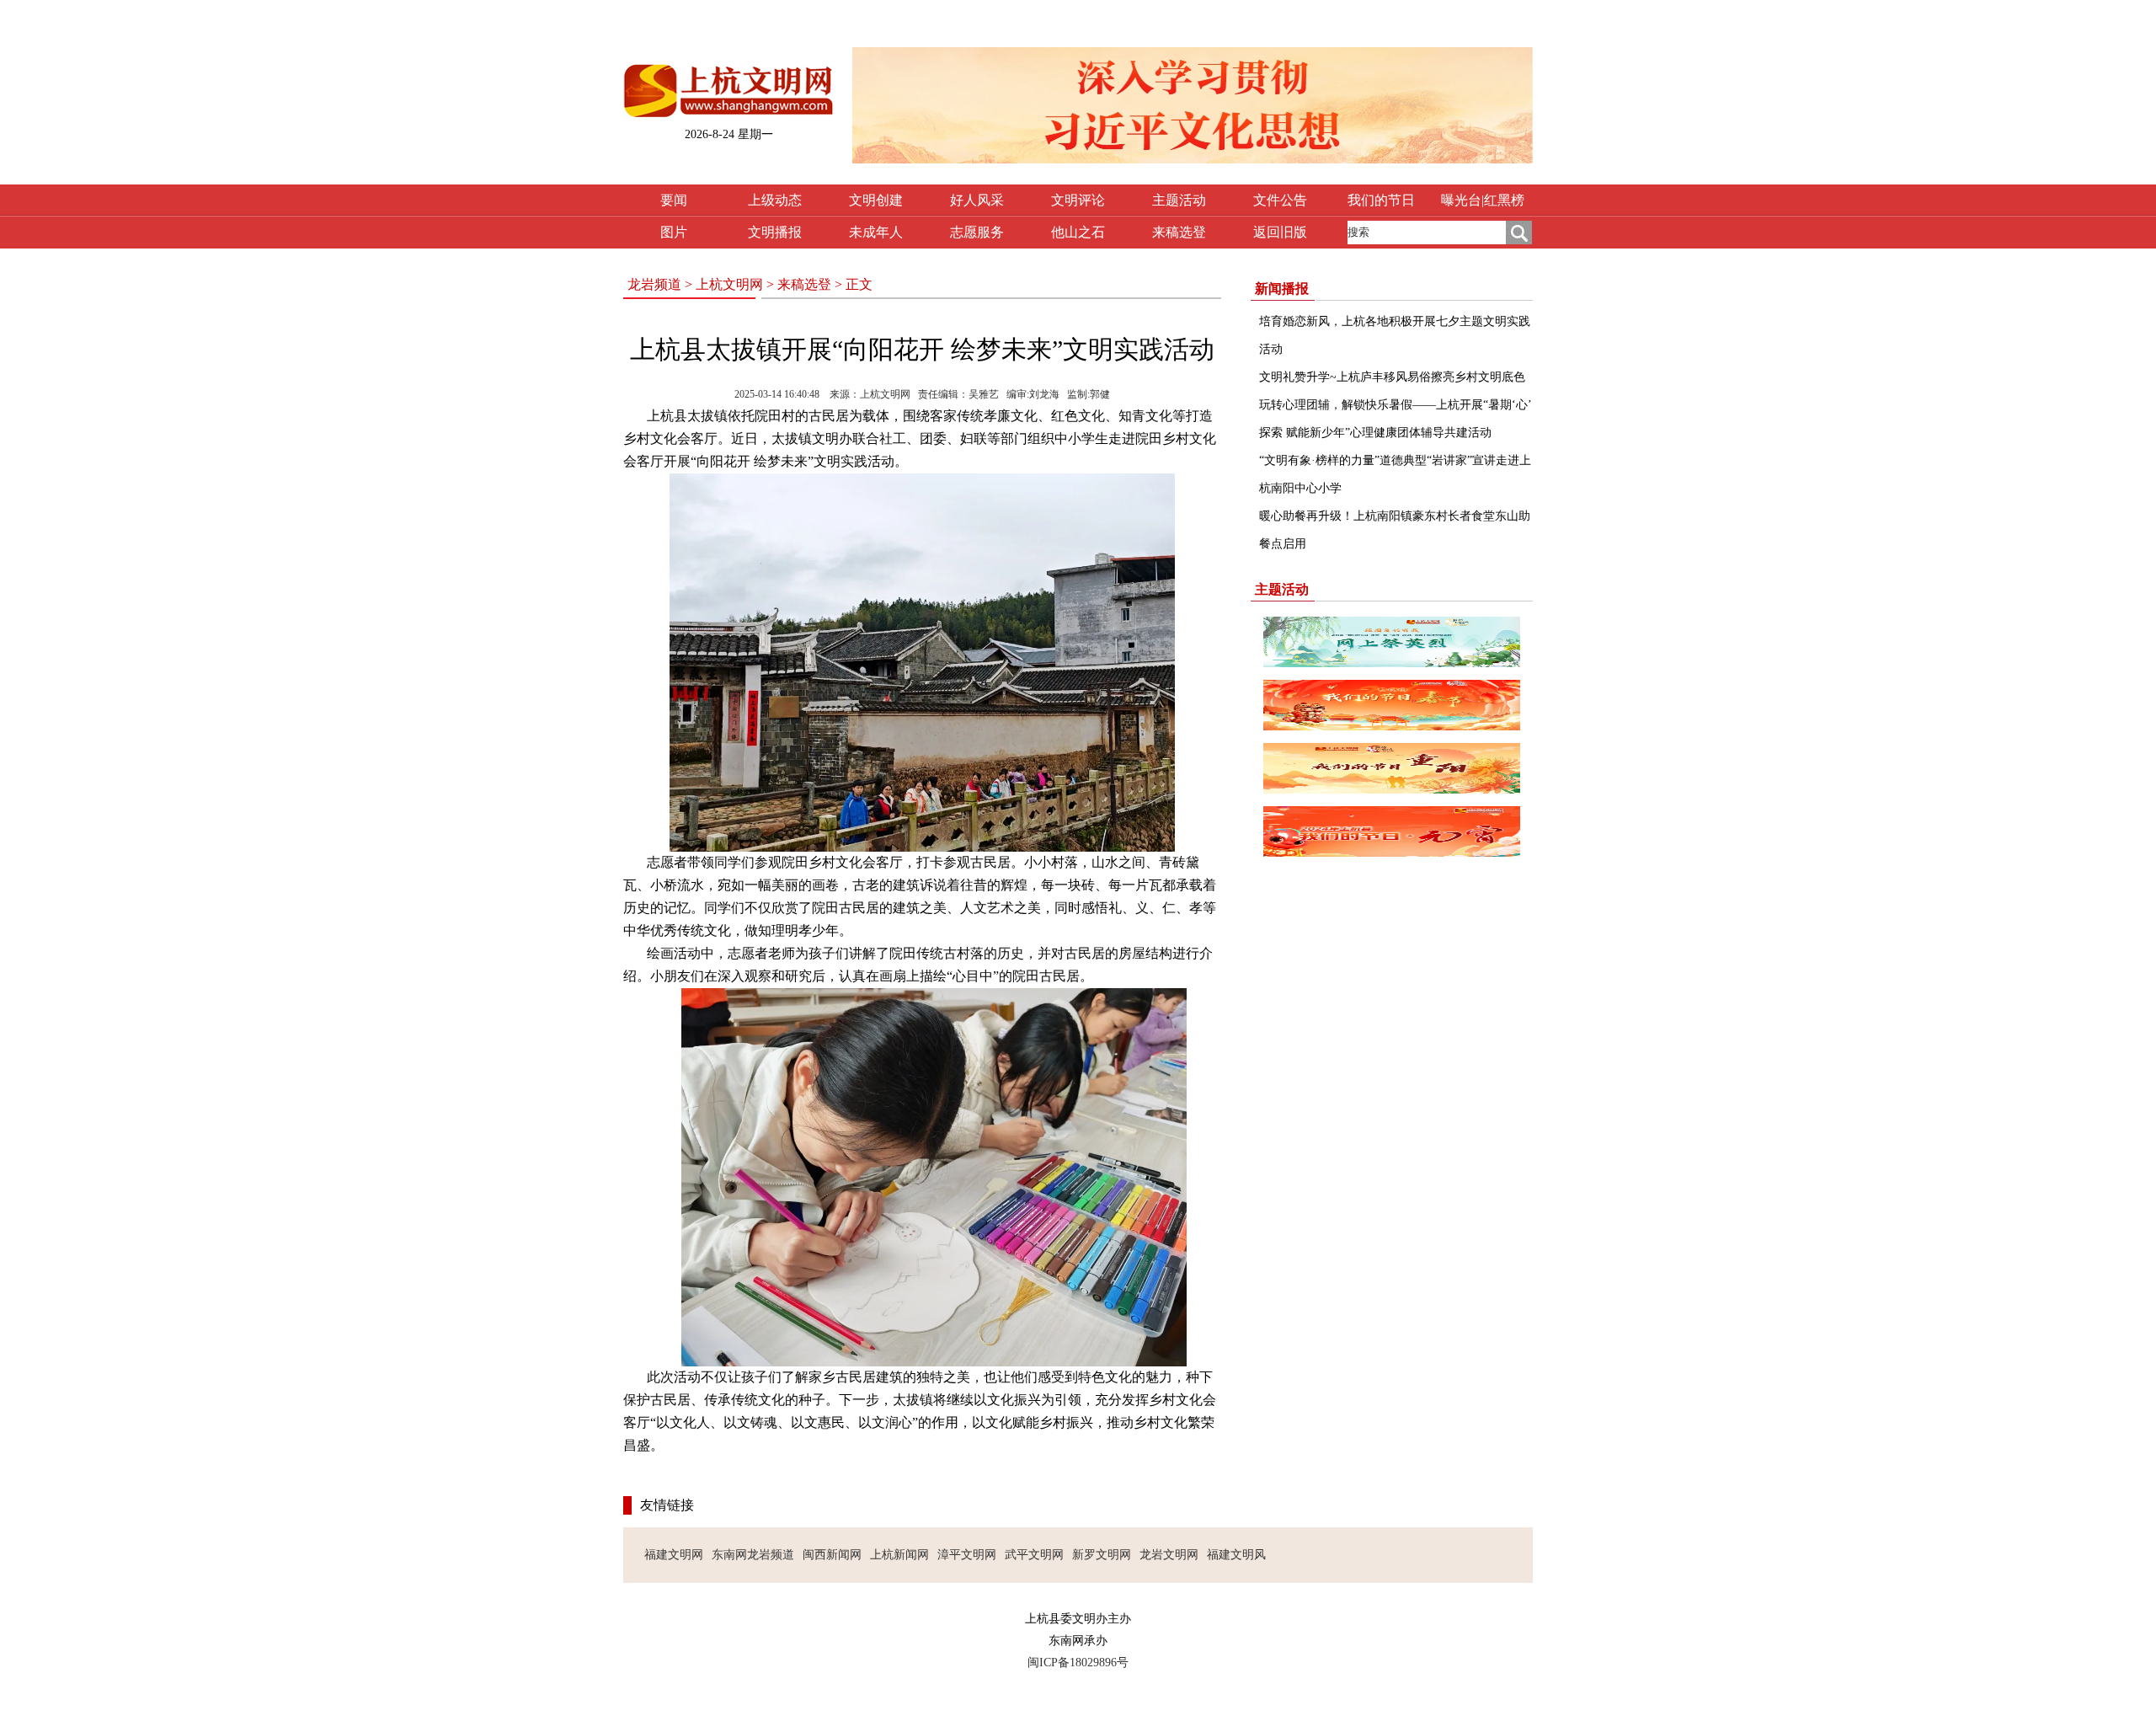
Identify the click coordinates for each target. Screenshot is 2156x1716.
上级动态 (775, 200)
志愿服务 (977, 232)
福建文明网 (674, 1555)
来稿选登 (1179, 232)
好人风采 (977, 200)
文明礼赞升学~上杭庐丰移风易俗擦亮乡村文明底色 (1392, 377)
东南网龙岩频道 (753, 1555)
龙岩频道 (654, 284)
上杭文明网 (729, 284)
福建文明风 (1236, 1555)
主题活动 (1179, 200)
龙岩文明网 (1169, 1555)
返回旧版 (1280, 232)
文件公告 (1280, 200)
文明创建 (876, 200)
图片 (674, 232)
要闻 (674, 200)
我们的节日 (1381, 200)
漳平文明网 (967, 1555)
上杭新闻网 (899, 1555)
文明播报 (775, 232)
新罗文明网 (1102, 1555)
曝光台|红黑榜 (1483, 200)
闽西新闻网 (832, 1555)
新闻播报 (1282, 289)
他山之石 (1078, 232)
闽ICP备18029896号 (1078, 1663)
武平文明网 (1034, 1555)
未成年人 (876, 232)
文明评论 (1078, 200)
